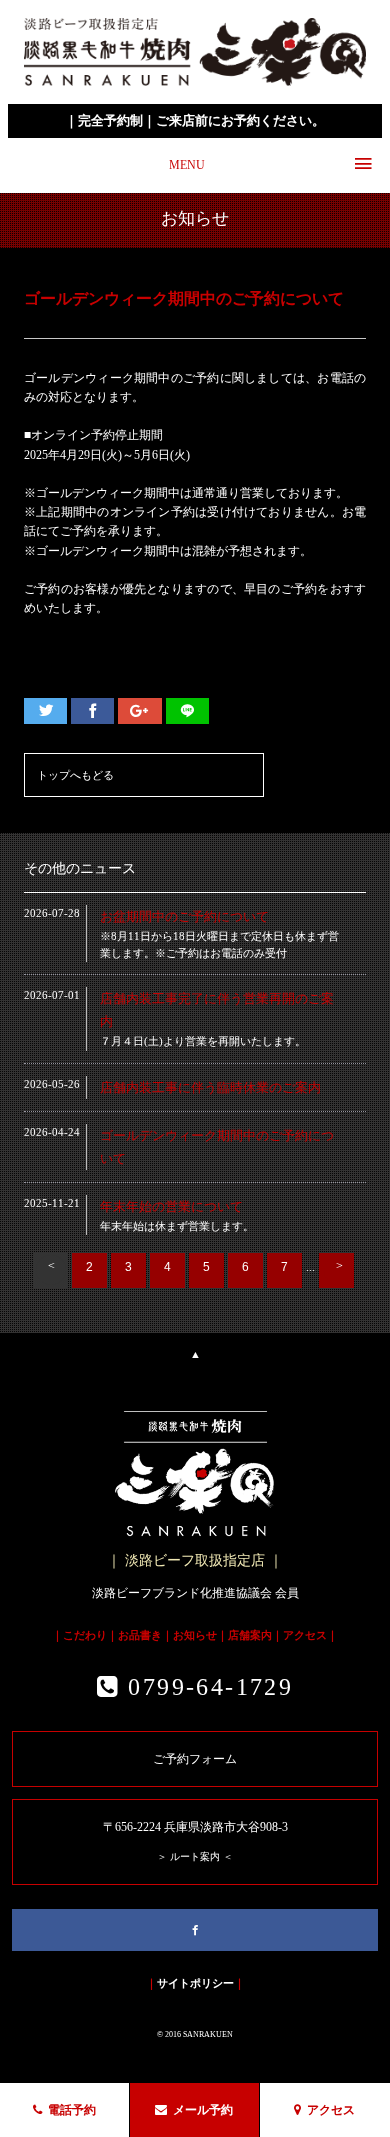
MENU (187, 165)
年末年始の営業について (171, 1206)
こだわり (85, 1635)
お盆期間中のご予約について (184, 916)
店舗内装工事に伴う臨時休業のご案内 (210, 1087)
